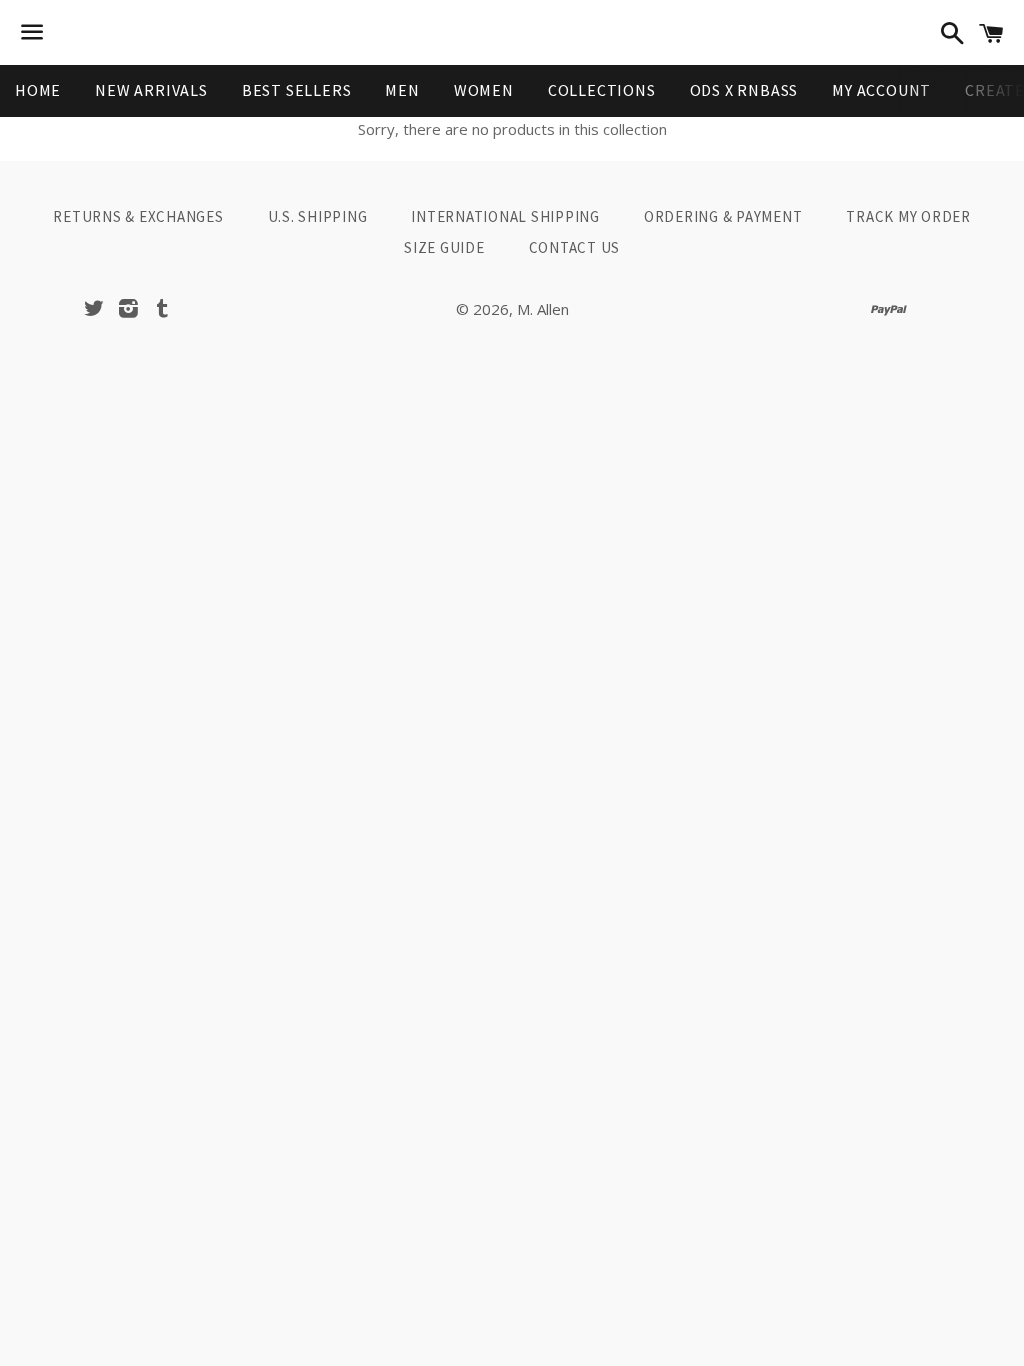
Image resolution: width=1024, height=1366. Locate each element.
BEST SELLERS (297, 90)
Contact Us (575, 247)
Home (38, 90)
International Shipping (505, 216)
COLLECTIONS (602, 90)
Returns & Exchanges (138, 216)
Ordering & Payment (723, 216)
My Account (881, 90)
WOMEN (484, 90)
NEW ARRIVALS (151, 90)
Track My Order (908, 216)
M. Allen (543, 309)
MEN (402, 90)
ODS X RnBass (744, 90)
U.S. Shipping (318, 216)
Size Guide (444, 247)
